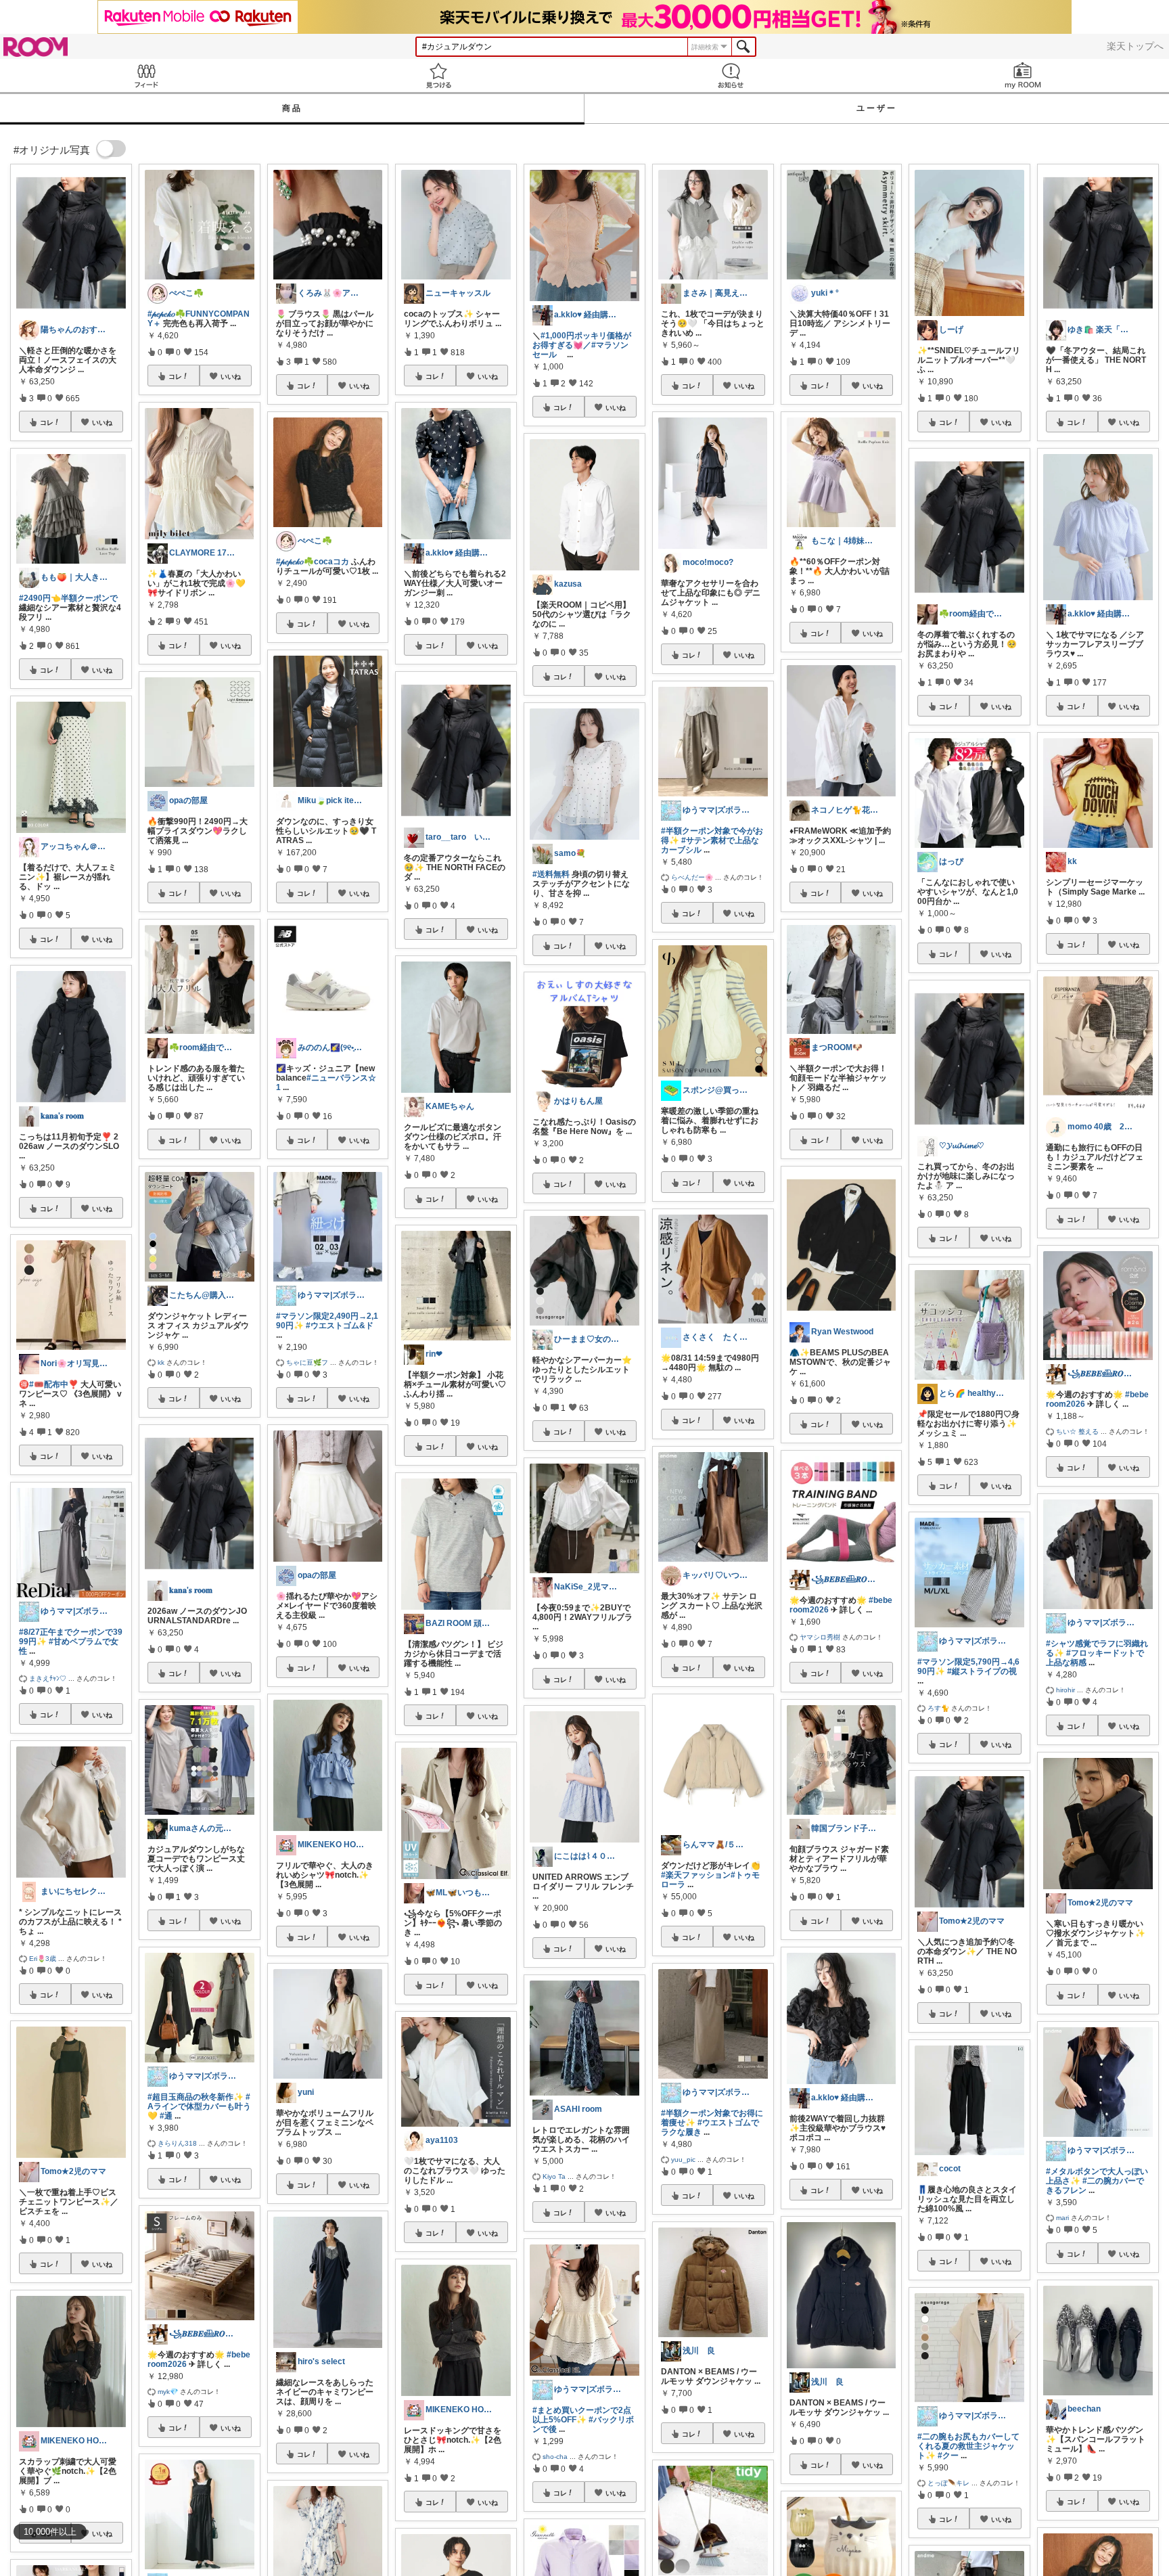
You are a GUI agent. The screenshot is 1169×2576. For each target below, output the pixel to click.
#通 (166, 2116)
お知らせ (731, 75)
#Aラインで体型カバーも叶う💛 (199, 2106)
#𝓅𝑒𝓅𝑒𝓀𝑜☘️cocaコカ (313, 562)
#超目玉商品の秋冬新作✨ (196, 2097)
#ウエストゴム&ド (340, 1326)
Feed (146, 75)
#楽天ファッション (696, 1875)
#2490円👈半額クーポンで (68, 598)
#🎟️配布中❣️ (54, 1384)
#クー (948, 2456)
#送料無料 (551, 874)
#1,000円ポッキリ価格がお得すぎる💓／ (582, 340)
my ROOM (1023, 75)
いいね (102, 422)
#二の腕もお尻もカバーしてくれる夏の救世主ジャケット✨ (968, 2446)
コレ (47, 422)
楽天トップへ (1135, 46)
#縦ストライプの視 (982, 1671)
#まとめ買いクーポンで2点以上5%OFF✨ (582, 2415)
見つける (438, 75)
